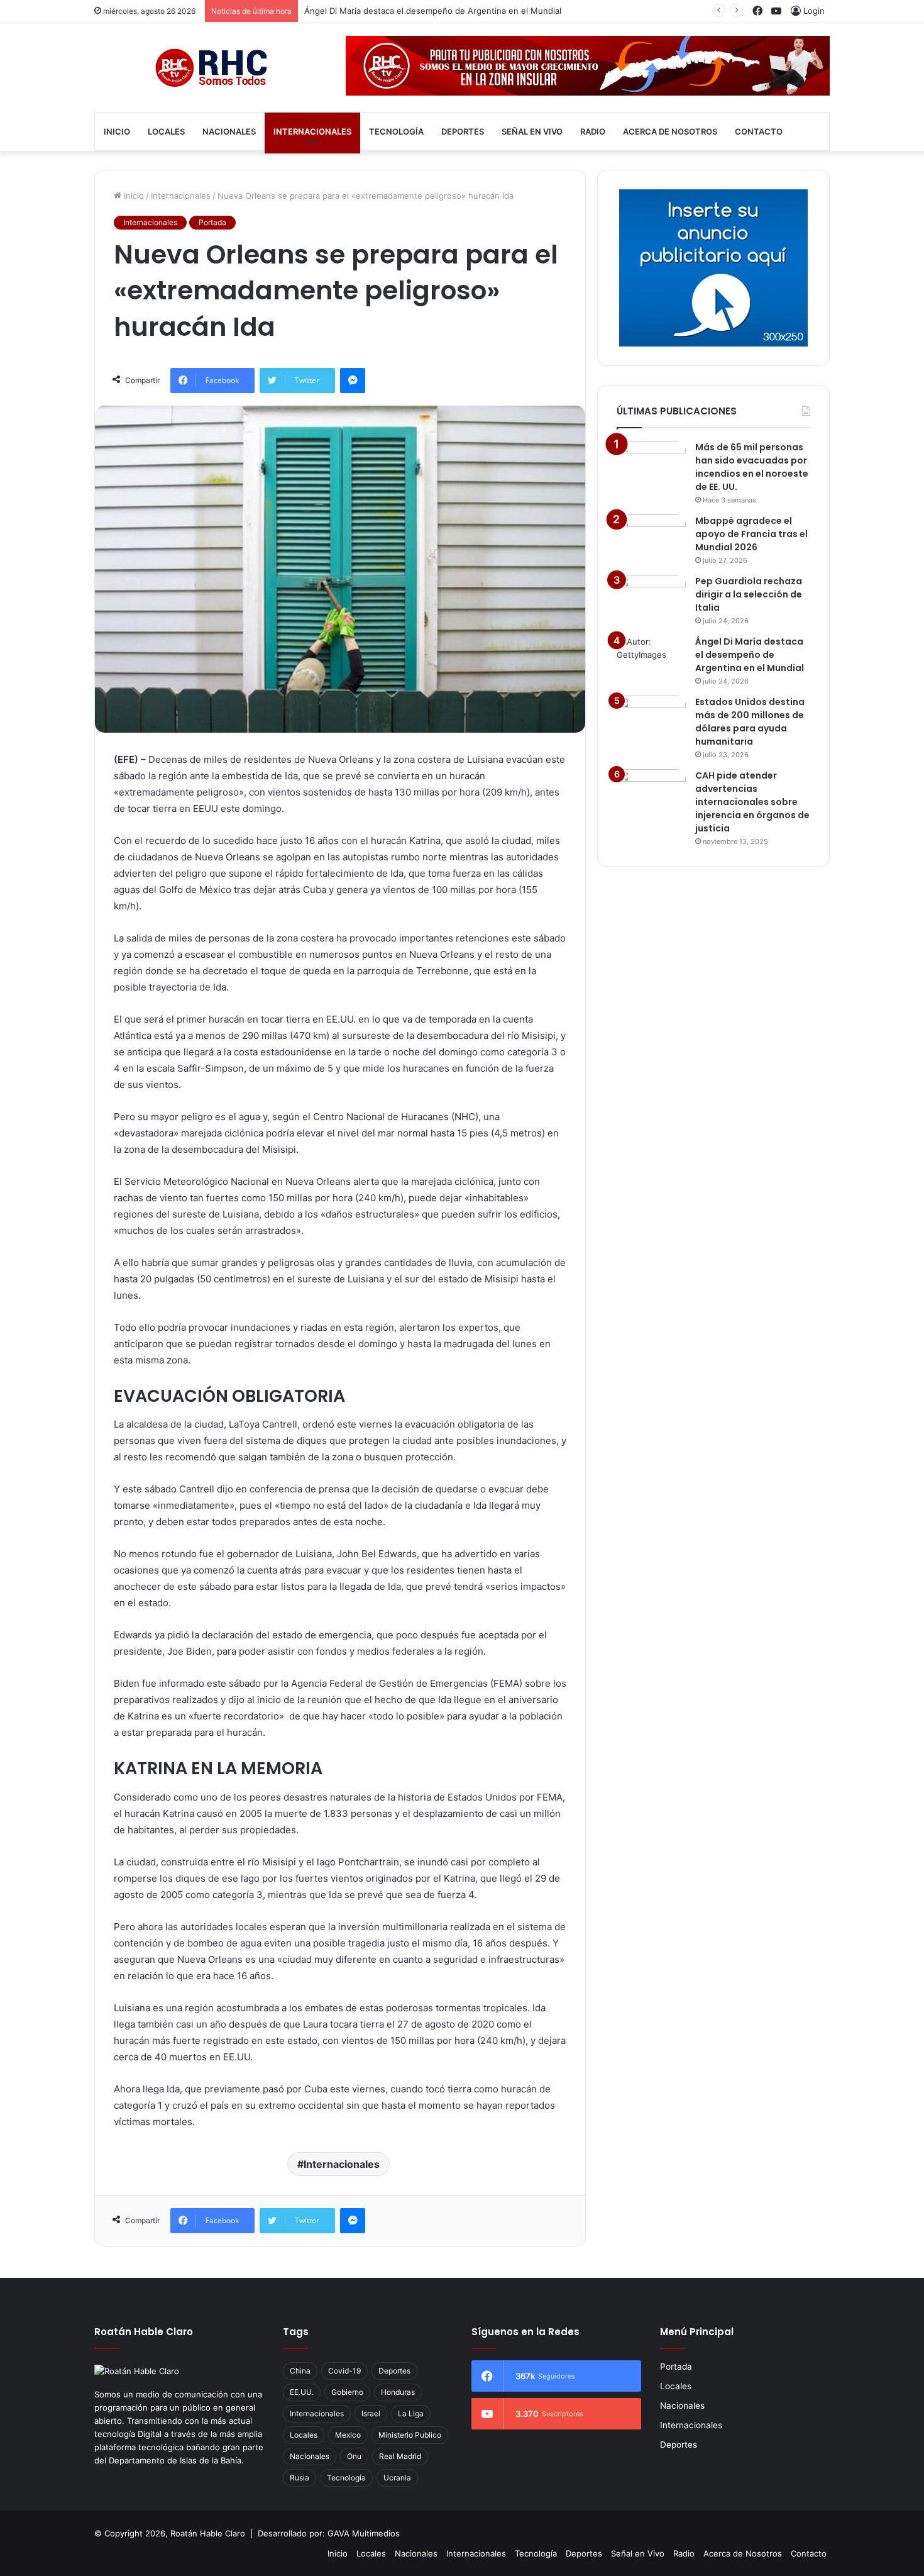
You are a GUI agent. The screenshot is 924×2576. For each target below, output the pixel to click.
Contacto (759, 131)
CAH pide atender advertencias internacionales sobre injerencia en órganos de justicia (752, 802)
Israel (371, 2413)
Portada (212, 222)
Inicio (117, 131)
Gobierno (347, 2392)
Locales (166, 131)
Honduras (398, 2392)
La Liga (411, 2413)
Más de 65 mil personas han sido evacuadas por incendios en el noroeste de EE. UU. (752, 467)
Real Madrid (400, 2456)
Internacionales (312, 131)
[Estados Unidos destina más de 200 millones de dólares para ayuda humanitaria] (651, 719)
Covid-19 (344, 2371)
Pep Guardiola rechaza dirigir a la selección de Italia (749, 594)
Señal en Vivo (532, 131)
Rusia (300, 2478)
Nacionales (229, 131)
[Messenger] (353, 380)
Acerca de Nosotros (670, 131)
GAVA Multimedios (364, 2533)
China (300, 2371)
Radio (593, 131)
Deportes (463, 131)
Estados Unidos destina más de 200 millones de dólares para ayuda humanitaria (750, 722)
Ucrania (397, 2478)
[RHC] (211, 68)
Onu (354, 2456)
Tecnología (396, 131)
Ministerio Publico (410, 2435)
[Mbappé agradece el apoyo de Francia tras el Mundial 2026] (651, 538)
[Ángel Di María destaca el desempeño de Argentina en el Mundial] (651, 659)
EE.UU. (302, 2392)
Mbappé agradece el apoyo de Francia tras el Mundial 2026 (751, 534)
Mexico (348, 2435)
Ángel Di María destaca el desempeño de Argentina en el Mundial (433, 11)
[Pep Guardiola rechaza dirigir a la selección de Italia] (651, 598)
